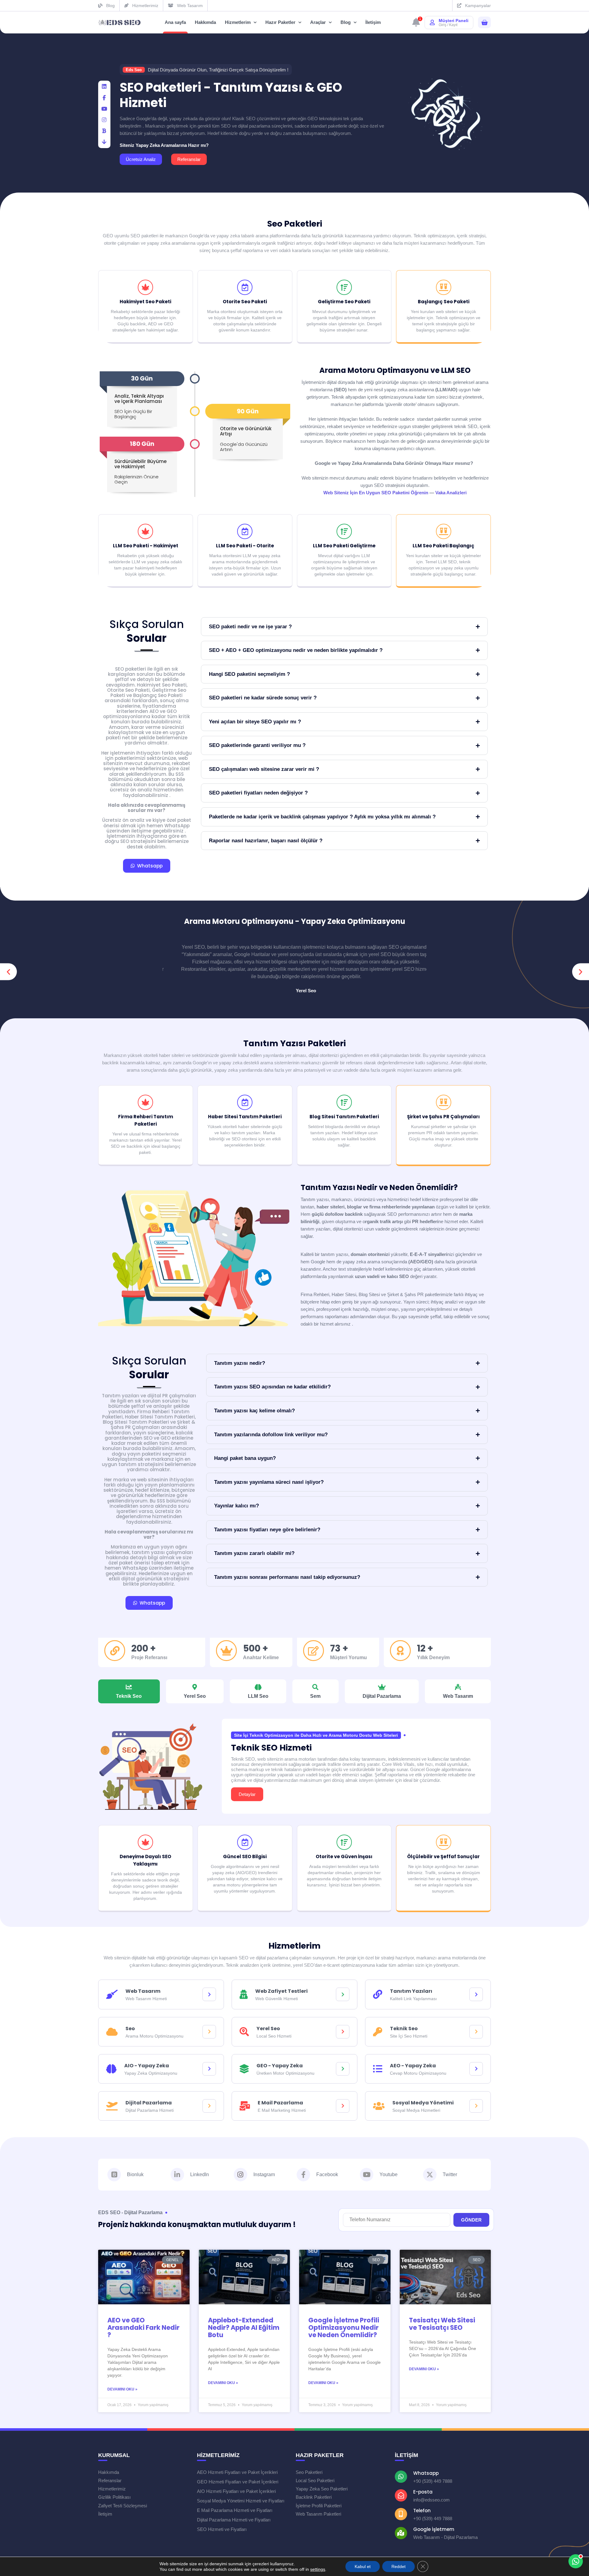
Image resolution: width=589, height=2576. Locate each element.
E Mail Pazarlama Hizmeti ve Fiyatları (235, 2510)
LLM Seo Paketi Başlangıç (443, 546)
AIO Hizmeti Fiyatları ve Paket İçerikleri (236, 2491)
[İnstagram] (104, 120)
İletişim (373, 22)
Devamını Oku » (122, 2389)
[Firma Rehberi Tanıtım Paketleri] (145, 1102)
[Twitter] (430, 2175)
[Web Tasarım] (209, 1994)
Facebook (327, 2174)
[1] (416, 24)
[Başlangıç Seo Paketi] (444, 287)
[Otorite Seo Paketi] (245, 287)
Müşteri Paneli (454, 21)
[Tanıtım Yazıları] (476, 1994)
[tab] (129, 1691)
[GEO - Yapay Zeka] (343, 2069)
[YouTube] (104, 109)
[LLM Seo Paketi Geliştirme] (344, 531)
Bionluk (135, 2174)
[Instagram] (241, 2175)
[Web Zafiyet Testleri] (343, 1994)
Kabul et (363, 2566)
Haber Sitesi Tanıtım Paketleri (245, 1117)
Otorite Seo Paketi (245, 302)
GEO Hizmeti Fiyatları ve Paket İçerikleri (238, 2482)
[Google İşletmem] (401, 2533)
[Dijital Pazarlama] (209, 2106)
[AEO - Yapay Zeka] (476, 2069)
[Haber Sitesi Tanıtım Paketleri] (245, 1102)
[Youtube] (367, 2175)
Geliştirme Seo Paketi (344, 302)
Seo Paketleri (295, 224)
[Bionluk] (104, 131)
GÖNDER (471, 2220)
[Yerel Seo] (343, 2032)
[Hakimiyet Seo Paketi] (145, 287)
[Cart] (484, 23)
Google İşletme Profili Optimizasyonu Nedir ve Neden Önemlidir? (344, 2327)
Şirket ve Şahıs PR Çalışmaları (443, 1117)
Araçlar (318, 22)
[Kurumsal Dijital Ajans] (120, 23)
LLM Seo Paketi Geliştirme (344, 546)
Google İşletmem (434, 2529)
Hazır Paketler (280, 22)
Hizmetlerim (238, 22)
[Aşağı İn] (104, 142)
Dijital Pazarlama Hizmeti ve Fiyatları (234, 2520)
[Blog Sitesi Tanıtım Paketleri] (344, 1102)
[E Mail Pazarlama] (343, 2106)
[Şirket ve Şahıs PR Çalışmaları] (444, 1102)
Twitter (450, 2174)
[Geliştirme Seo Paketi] (344, 287)
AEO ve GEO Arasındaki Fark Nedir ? (143, 2327)
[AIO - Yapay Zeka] (209, 2069)
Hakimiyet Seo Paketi (145, 302)
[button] (8, 972)
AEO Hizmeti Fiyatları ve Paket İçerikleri (237, 2472)
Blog (346, 22)
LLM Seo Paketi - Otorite (245, 546)
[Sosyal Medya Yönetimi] (476, 2106)
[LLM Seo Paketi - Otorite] (245, 531)
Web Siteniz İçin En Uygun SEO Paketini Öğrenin (376, 493)
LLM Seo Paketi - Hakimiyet (146, 546)
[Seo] (209, 2032)
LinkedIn (200, 2174)
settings (318, 2569)
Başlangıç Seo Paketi (444, 302)
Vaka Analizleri (451, 493)
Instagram (264, 2174)
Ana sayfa (175, 22)
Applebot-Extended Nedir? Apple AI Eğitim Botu (244, 2327)
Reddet (398, 2566)
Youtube (389, 2174)
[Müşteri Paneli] (432, 22)
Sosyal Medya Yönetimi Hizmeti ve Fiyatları (241, 2501)
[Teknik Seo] (476, 2032)
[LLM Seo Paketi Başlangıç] (444, 531)
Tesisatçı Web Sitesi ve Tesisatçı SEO (442, 2324)
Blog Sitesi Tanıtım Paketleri (344, 1117)
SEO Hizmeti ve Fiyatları (222, 2529)
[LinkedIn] (104, 87)
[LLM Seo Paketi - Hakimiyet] (145, 531)
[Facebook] (104, 98)
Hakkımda (205, 22)
